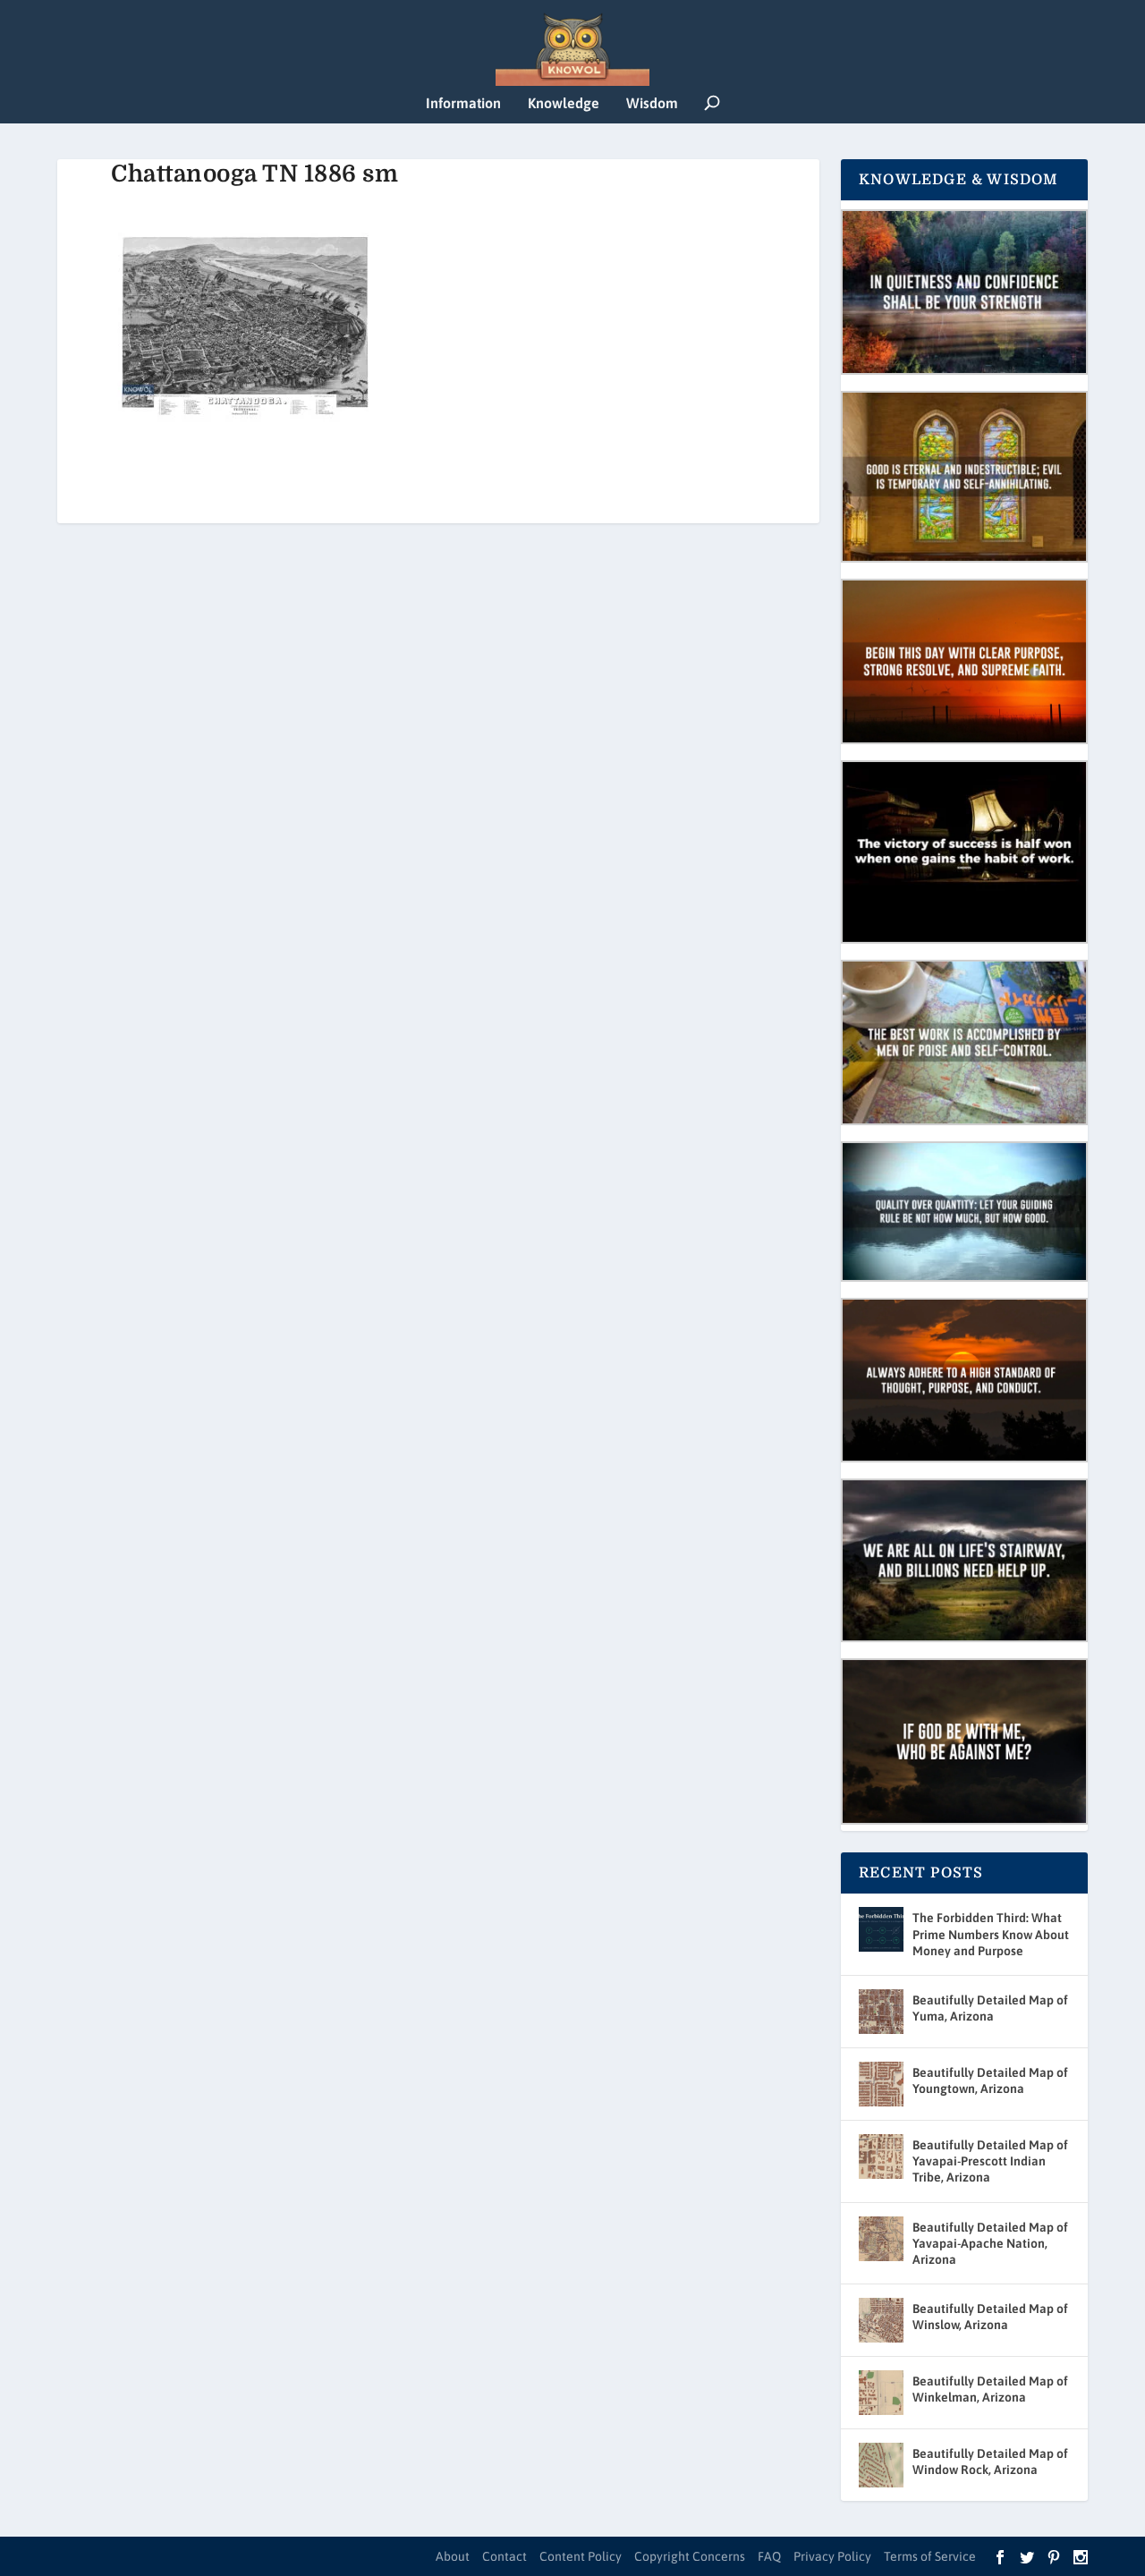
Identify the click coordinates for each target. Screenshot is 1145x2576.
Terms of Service (930, 2556)
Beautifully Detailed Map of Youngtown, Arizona (990, 2080)
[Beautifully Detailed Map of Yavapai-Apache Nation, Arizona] (881, 2239)
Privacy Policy (832, 2556)
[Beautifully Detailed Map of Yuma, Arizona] (881, 2012)
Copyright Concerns (690, 2556)
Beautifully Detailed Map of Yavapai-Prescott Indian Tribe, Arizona (990, 2161)
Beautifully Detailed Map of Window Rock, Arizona (990, 2462)
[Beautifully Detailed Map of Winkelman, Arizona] (881, 2393)
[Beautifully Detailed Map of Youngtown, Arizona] (881, 2084)
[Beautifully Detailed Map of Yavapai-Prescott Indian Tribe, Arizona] (881, 2157)
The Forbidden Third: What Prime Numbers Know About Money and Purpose (991, 1934)
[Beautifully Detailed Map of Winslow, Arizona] (881, 2320)
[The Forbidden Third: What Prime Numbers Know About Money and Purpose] (881, 1929)
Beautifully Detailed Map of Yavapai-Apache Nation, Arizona (990, 2243)
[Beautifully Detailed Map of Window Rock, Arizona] (881, 2465)
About (453, 2556)
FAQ (769, 2556)
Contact (505, 2556)
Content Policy (581, 2556)
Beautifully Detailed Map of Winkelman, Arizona (990, 2389)
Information (463, 103)
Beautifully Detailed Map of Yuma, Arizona (990, 2008)
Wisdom (652, 103)
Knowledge (564, 103)
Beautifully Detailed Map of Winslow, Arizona (990, 2317)
